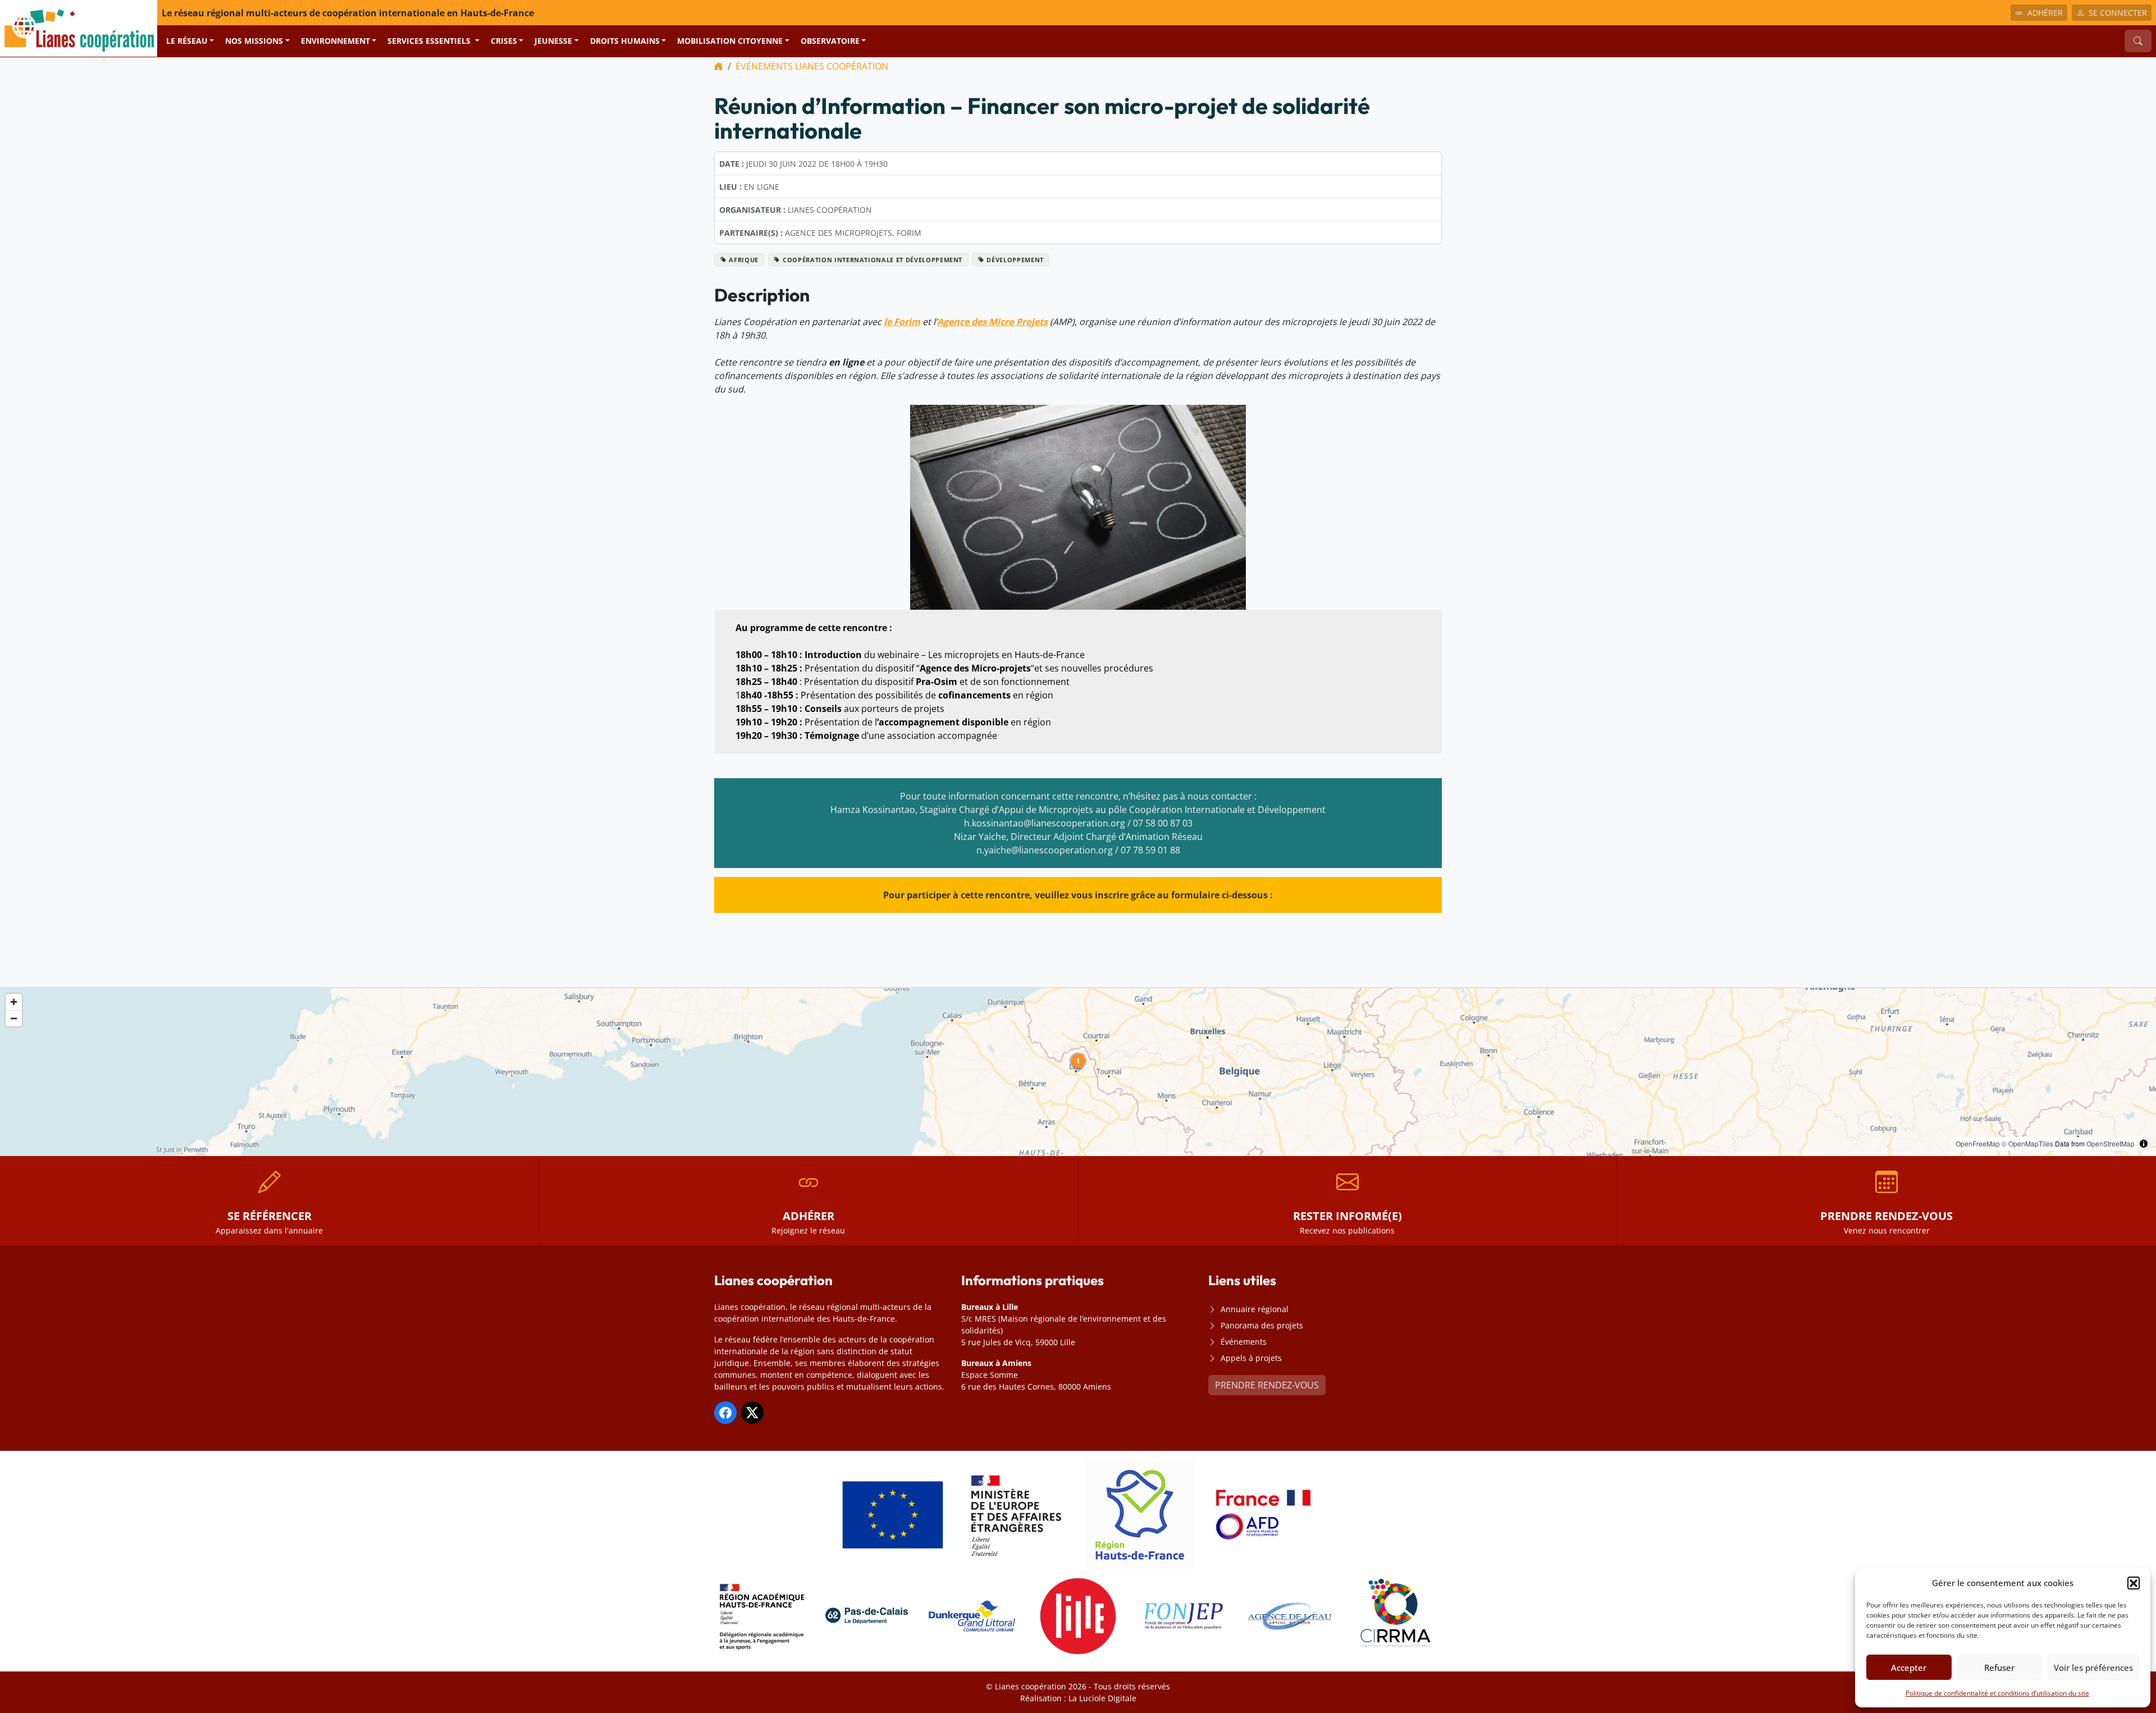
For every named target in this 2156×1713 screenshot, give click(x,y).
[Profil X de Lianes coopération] (752, 1413)
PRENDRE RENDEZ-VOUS (1267, 1385)
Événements (1244, 1342)
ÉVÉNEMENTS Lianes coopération (812, 66)
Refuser (1999, 1668)
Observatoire (830, 41)
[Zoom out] (14, 1018)
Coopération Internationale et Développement (873, 260)
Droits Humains (625, 41)
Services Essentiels (430, 41)
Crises (504, 41)
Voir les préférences (2093, 1668)
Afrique (744, 260)
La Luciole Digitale (1102, 1698)
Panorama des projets (1262, 1325)
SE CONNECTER (2118, 13)
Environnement (335, 41)
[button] (2134, 1583)
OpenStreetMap (2111, 1143)
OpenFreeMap (1978, 1143)
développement (1015, 260)
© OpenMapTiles (2027, 1143)
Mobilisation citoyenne (730, 41)
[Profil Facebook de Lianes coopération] (725, 1413)
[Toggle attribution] (2144, 1144)
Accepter (1909, 1668)
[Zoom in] (14, 1002)
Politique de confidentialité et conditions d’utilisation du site (1997, 1693)
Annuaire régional (1255, 1309)
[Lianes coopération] (79, 28)
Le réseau (187, 41)
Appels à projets (1251, 1358)
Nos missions (254, 41)
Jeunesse (553, 41)
